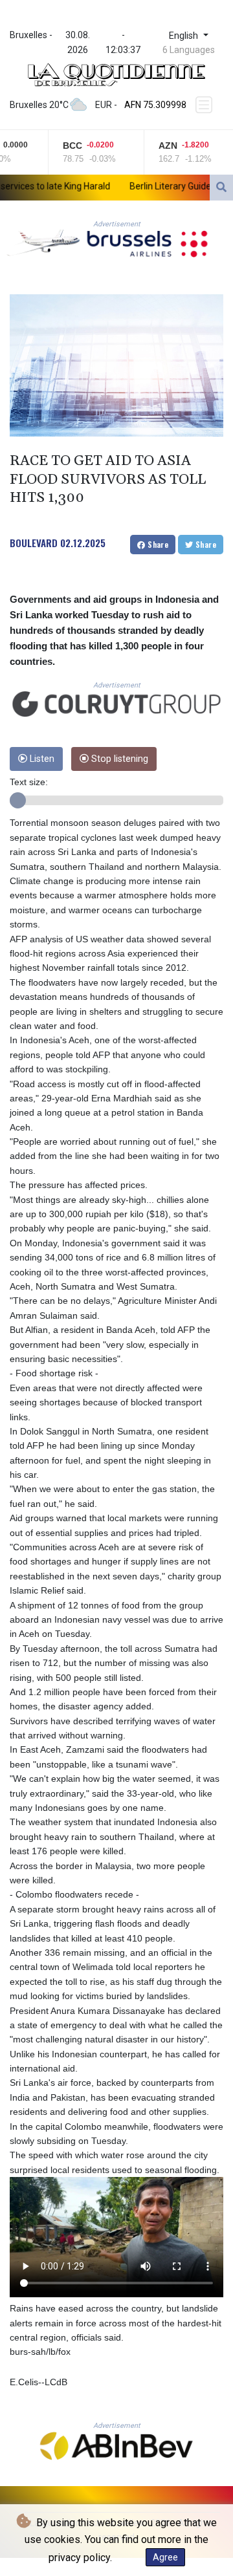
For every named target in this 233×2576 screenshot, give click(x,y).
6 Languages (189, 50)
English (185, 36)
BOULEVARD (34, 543)
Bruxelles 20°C (39, 105)
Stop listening (118, 759)
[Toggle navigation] (205, 105)
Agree (165, 2557)
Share (157, 544)
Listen (41, 759)
